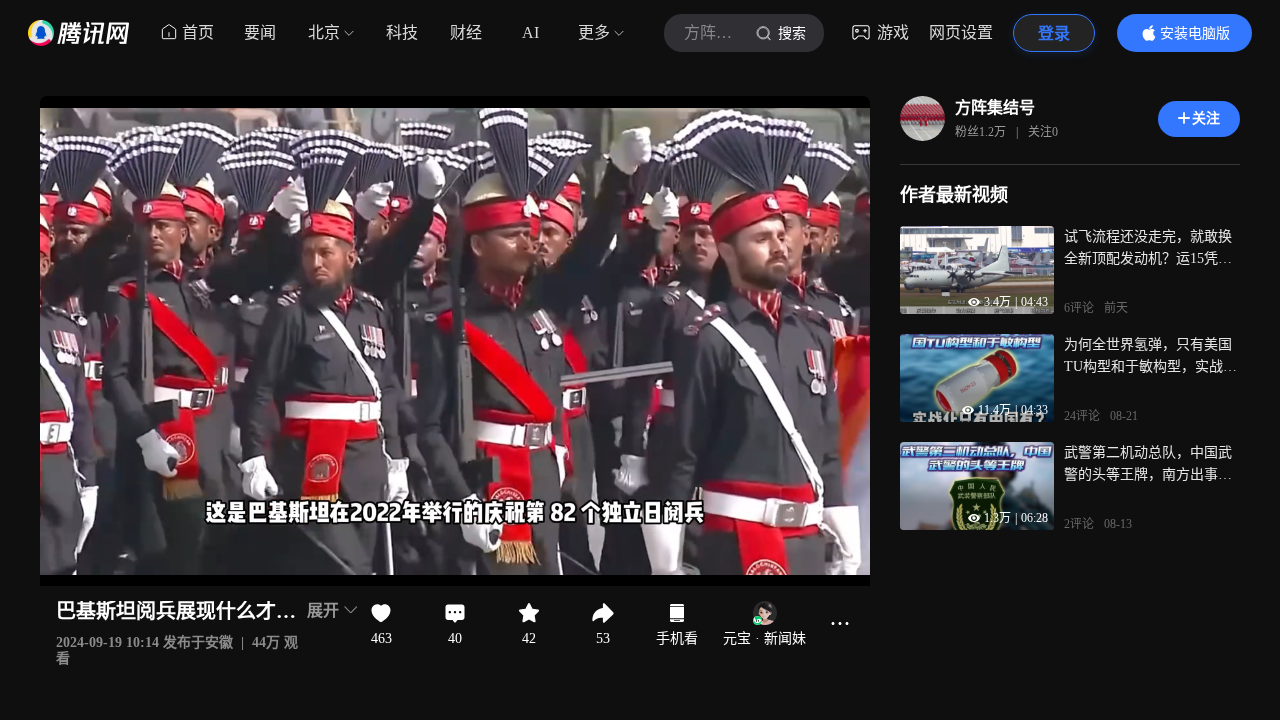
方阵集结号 (995, 107)
